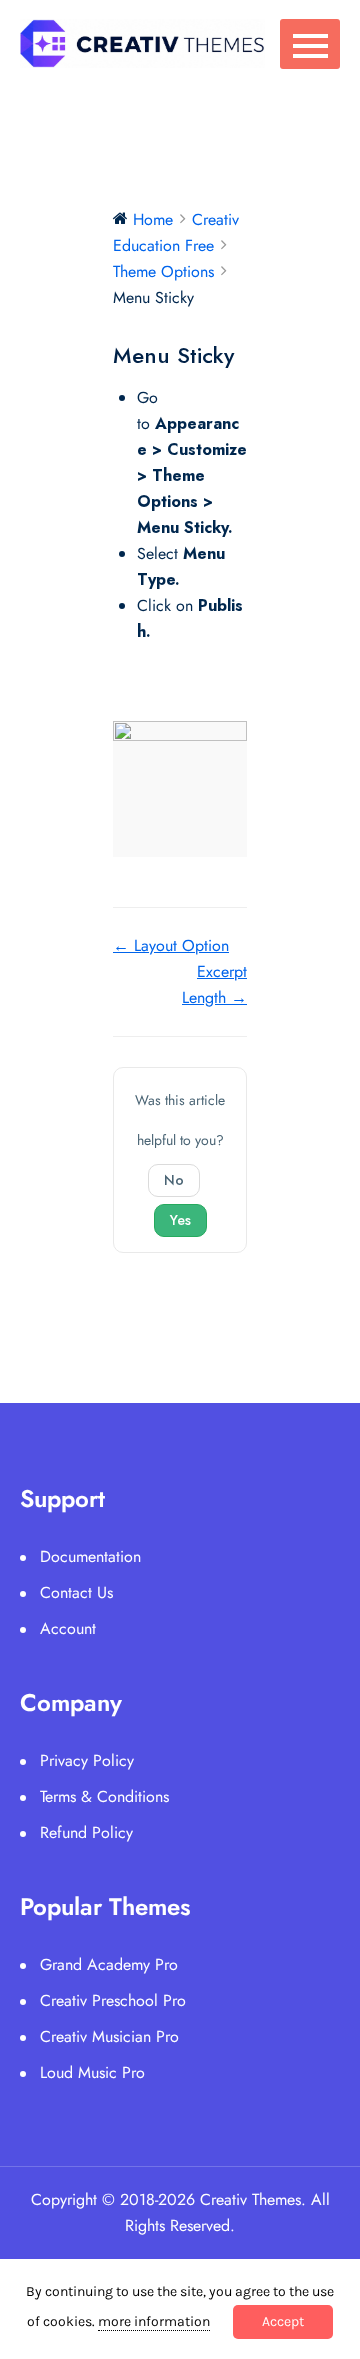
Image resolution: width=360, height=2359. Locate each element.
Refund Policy (86, 1832)
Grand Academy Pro (109, 1964)
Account (68, 1628)
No (174, 1180)
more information (154, 2321)
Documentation (90, 1556)
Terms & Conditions (104, 1796)
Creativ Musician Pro (109, 2036)
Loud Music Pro (92, 2072)
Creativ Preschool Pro (113, 2000)
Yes (180, 1220)
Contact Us (76, 1592)
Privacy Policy (87, 1760)
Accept (283, 2321)
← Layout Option (171, 945)
